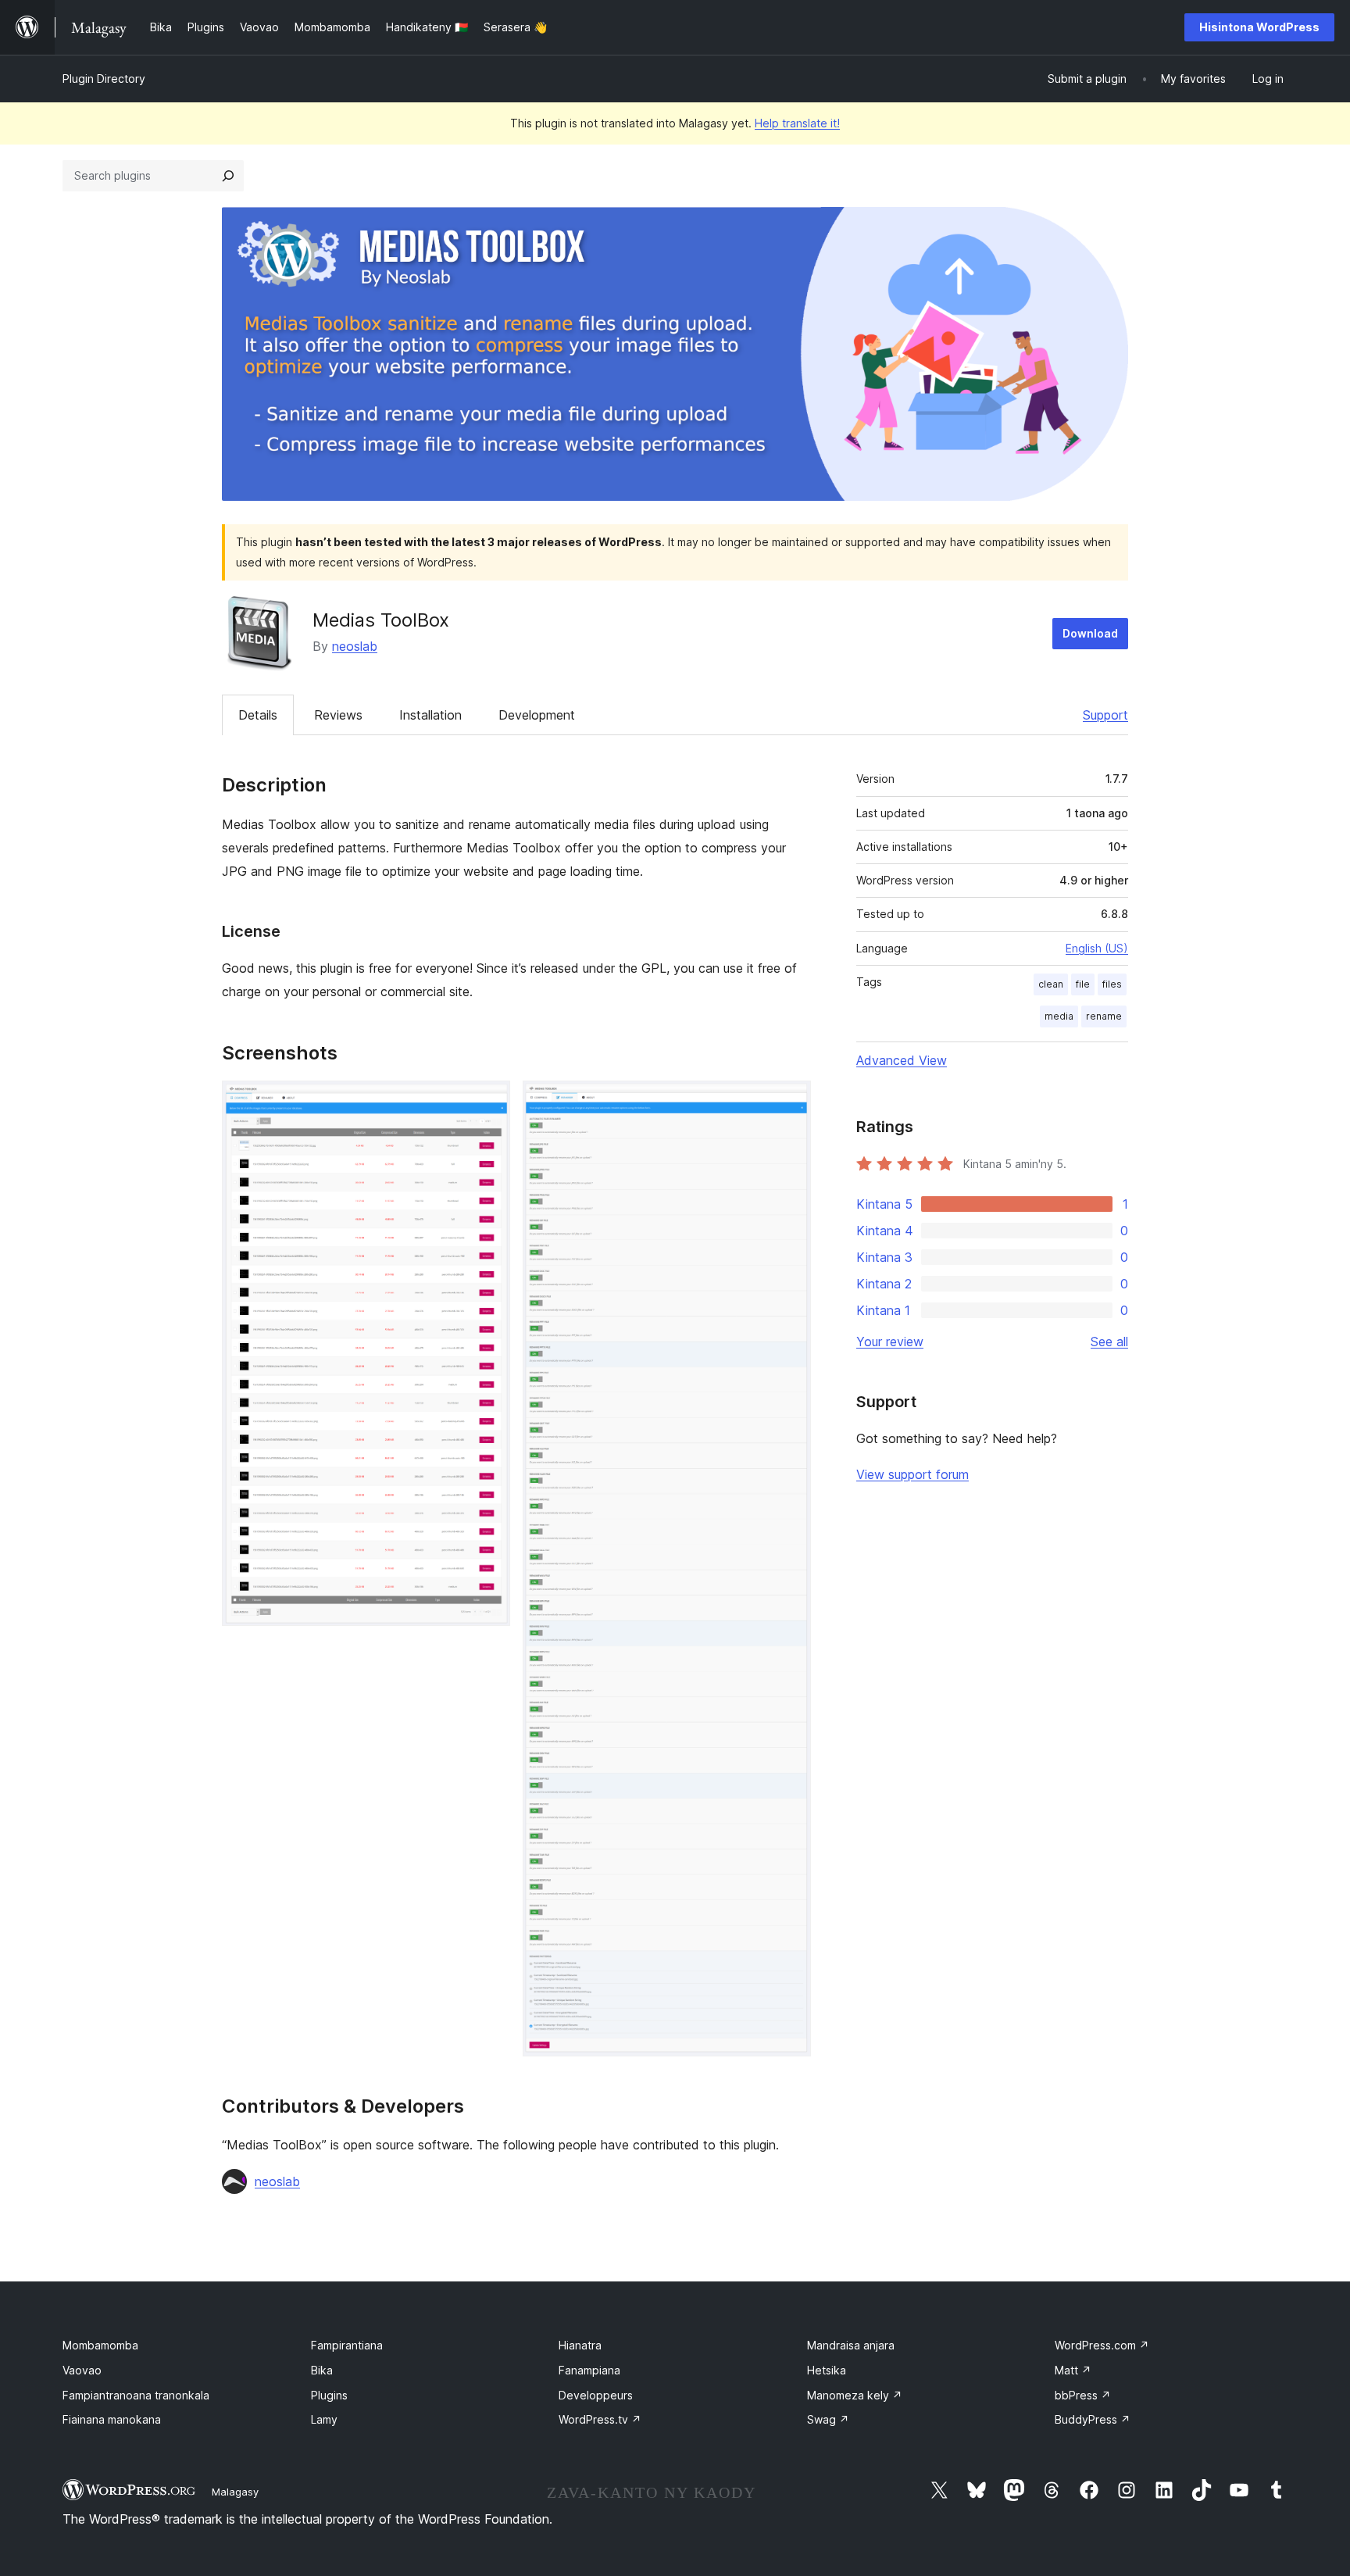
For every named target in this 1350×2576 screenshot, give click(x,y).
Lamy (324, 2419)
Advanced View (902, 1060)
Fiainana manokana (112, 2419)
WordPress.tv (600, 2419)
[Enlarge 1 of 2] (489, 1102)
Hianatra (580, 2345)
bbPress (1083, 2395)
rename (1104, 1016)
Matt (1073, 2370)
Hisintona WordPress (1259, 27)
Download (1090, 633)
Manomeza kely (855, 2395)
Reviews (338, 715)
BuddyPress (1093, 2419)
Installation (430, 715)
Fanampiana (589, 2370)
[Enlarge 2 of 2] (790, 1102)
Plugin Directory (104, 79)
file (1083, 984)
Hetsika (827, 2370)
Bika (322, 2370)
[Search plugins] (228, 176)
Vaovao (82, 2370)
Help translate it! (797, 123)
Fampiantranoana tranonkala (136, 2395)
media (1059, 1016)
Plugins (329, 2395)
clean (1051, 984)
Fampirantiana (347, 2345)
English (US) (1097, 948)
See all (1109, 1342)
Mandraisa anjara (851, 2345)
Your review (890, 1342)
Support (1105, 715)
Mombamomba (100, 2345)
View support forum (912, 1474)
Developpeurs (596, 2395)
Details (258, 715)
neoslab (355, 646)
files (1112, 984)
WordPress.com (1102, 2345)
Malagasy (235, 2492)
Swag (828, 2419)
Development (537, 715)
